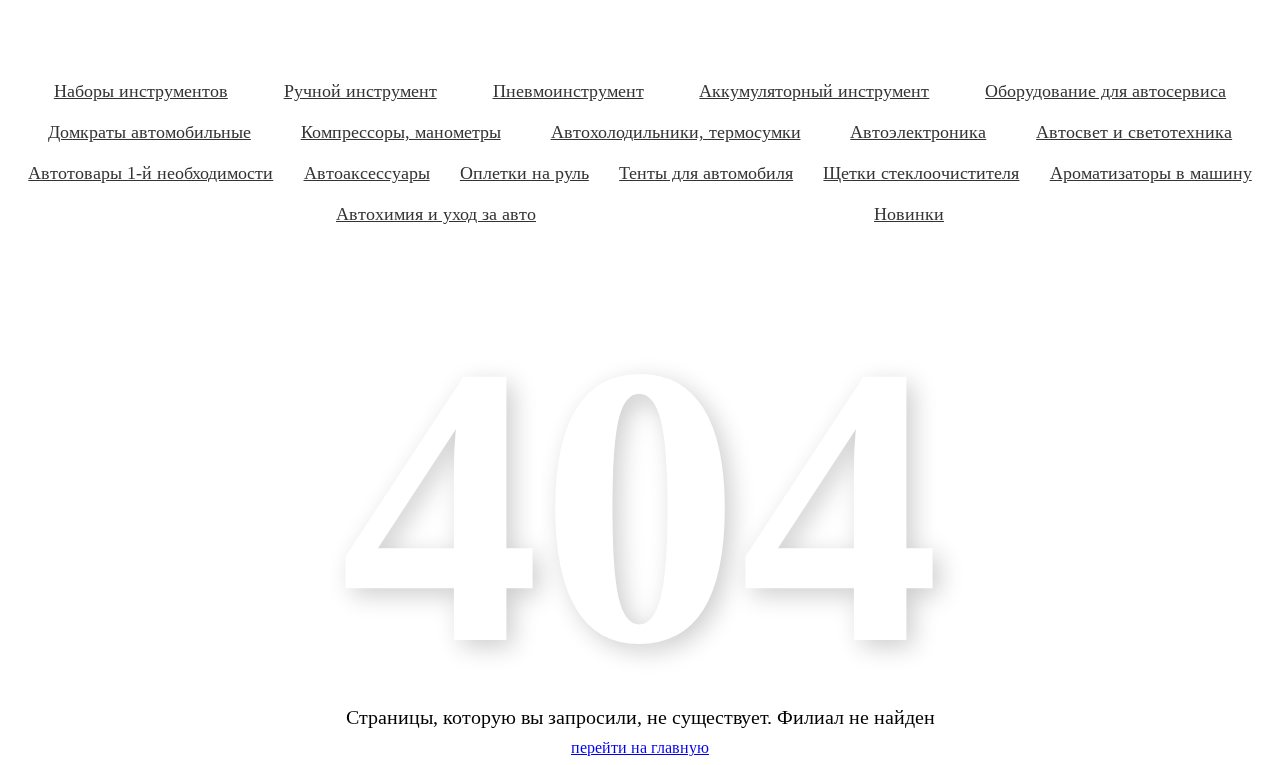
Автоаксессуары (367, 173)
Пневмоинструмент (568, 91)
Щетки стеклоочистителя (921, 173)
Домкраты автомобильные (149, 132)
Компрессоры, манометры (401, 132)
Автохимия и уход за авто (436, 214)
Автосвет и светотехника (1134, 132)
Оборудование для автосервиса (1105, 91)
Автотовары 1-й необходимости (150, 173)
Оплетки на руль (524, 173)
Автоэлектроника (918, 132)
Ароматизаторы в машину (1151, 173)
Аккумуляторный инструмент (814, 91)
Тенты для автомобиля (706, 173)
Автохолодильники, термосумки (676, 132)
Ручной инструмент (360, 91)
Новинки (909, 214)
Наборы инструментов (141, 91)
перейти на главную (640, 747)
